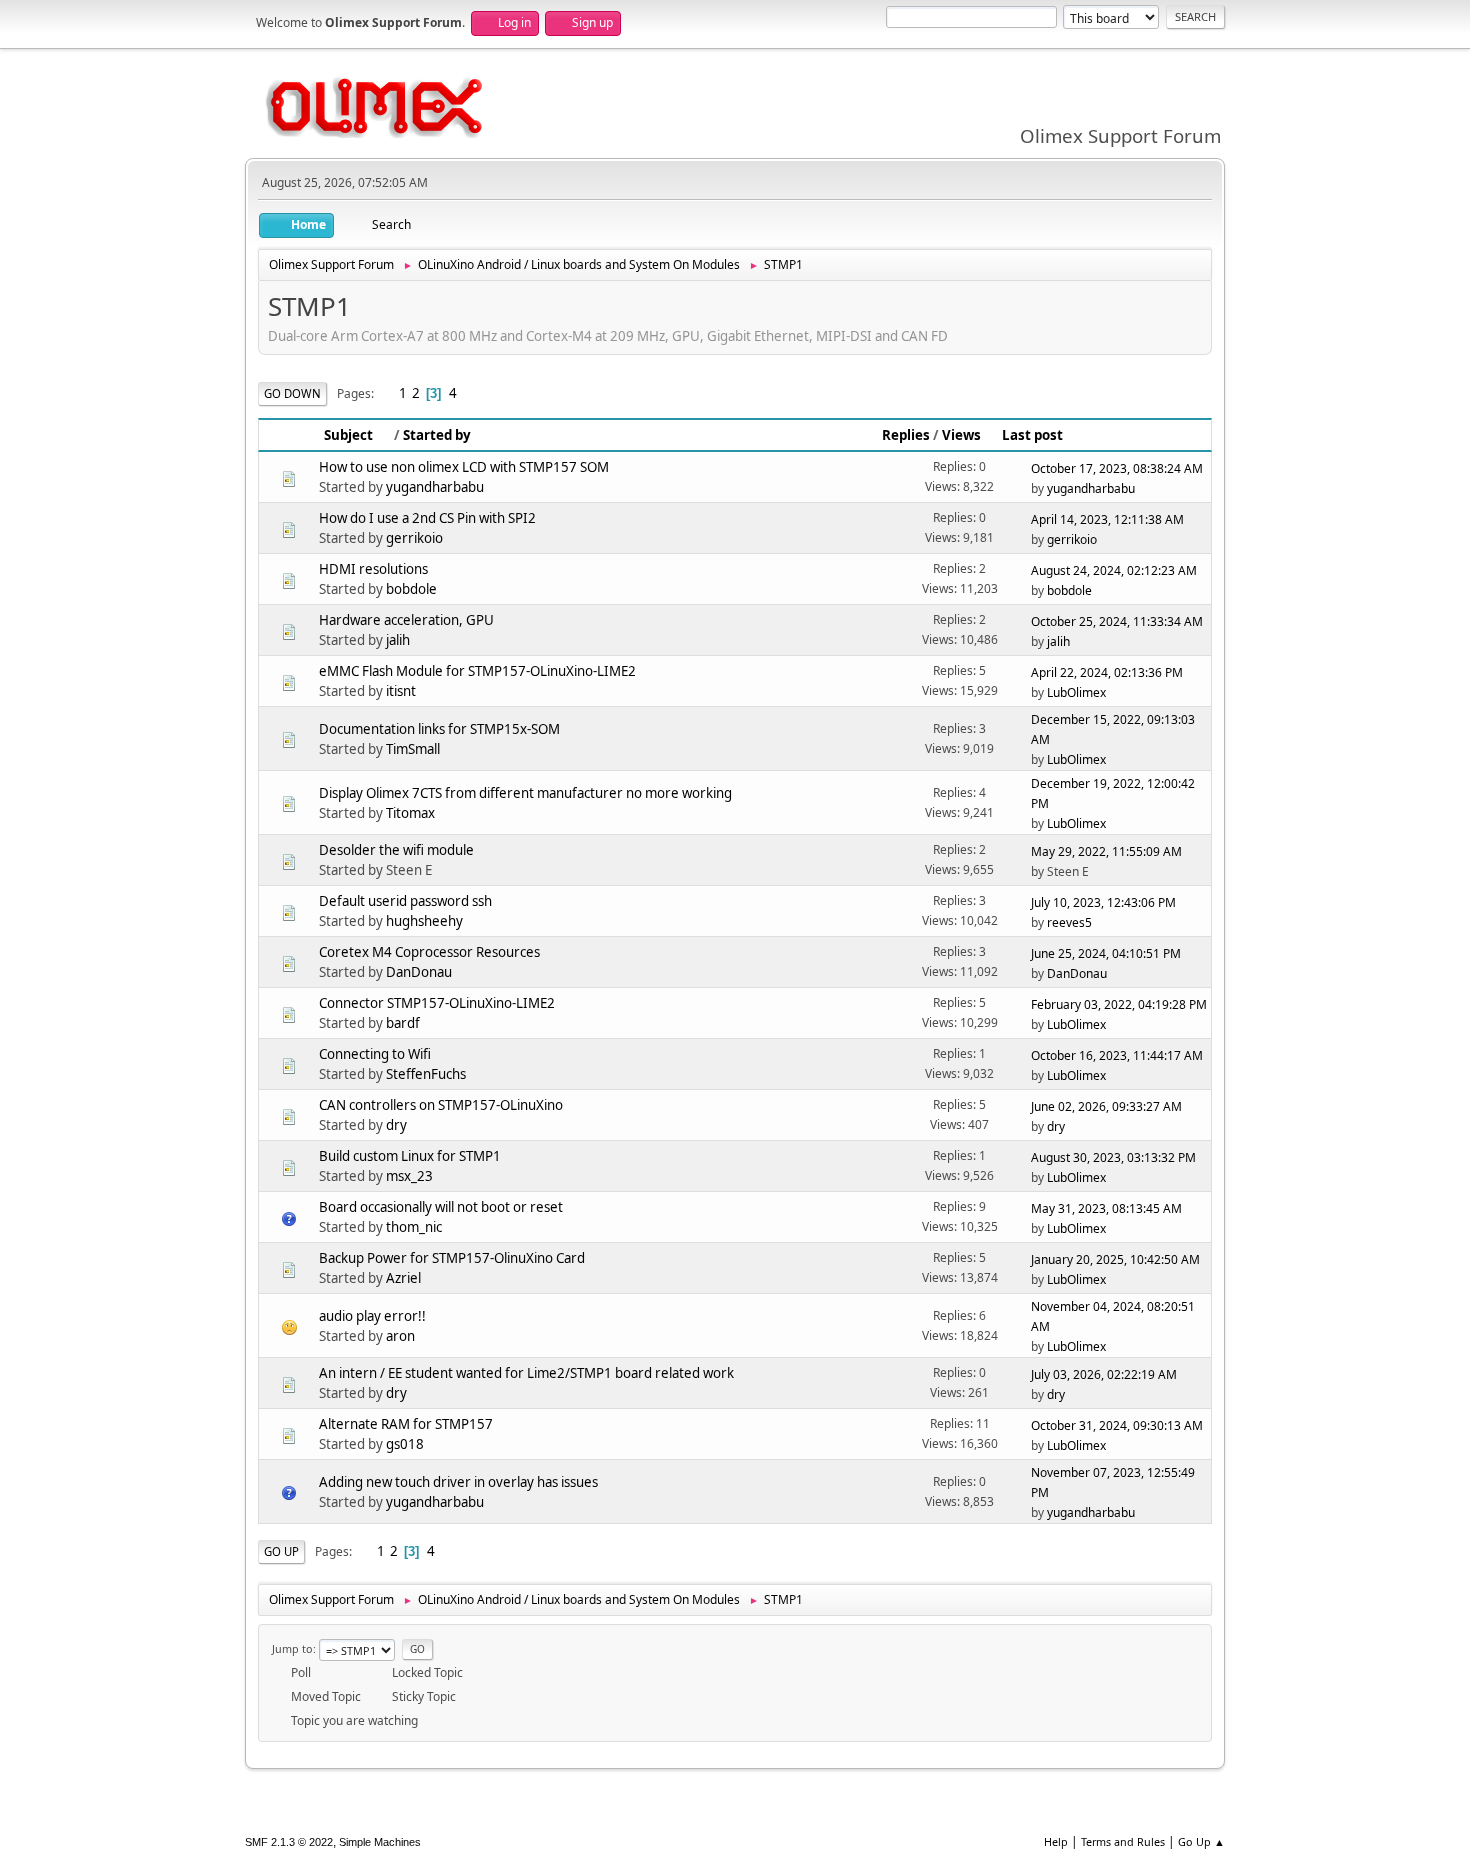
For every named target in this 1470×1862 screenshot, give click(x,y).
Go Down (292, 393)
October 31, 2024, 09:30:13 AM (1117, 1425)
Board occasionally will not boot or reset (441, 1207)
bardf (403, 1023)
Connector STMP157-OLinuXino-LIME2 (437, 1003)
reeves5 (1069, 922)
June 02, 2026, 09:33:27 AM (1106, 1106)
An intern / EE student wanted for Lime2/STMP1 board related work (526, 1373)
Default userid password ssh (405, 901)
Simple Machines (380, 1842)
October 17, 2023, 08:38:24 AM (1117, 468)
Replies (906, 435)
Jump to (292, 1648)
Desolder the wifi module (396, 850)
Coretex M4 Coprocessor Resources (429, 952)
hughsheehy (424, 921)
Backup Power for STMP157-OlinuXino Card (452, 1258)
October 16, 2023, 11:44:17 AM (1117, 1055)
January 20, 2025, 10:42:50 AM (1115, 1259)
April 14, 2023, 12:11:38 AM (1107, 519)
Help (1056, 1841)
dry (396, 1125)
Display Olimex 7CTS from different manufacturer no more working (525, 793)
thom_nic (414, 1227)
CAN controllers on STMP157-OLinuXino (441, 1105)
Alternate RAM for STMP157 (406, 1424)
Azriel (403, 1278)
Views (961, 435)
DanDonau (419, 972)
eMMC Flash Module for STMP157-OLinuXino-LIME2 (477, 671)
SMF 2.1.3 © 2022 (289, 1842)
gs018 (405, 1444)
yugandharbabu (435, 487)
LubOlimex (1076, 692)
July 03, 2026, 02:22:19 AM (1104, 1374)
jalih (398, 640)
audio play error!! (372, 1316)
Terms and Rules (1123, 1841)
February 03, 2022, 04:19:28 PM (1119, 1004)
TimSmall (413, 749)
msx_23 (409, 1176)
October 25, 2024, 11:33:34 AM (1117, 621)
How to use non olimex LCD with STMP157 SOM (464, 467)
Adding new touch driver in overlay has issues (458, 1482)
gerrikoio (414, 538)
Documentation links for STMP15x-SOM (439, 729)
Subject (348, 435)
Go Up (281, 1551)
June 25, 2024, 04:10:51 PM (1106, 953)
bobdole (411, 589)
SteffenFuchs (426, 1074)
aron (400, 1336)
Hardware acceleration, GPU (406, 620)
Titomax (410, 813)
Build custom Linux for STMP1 (410, 1156)
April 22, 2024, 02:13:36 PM (1107, 672)
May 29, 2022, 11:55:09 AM (1106, 851)
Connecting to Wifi (375, 1054)
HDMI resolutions (373, 569)
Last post (1032, 435)
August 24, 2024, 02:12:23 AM (1114, 570)
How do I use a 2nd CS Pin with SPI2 (427, 518)
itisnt (401, 691)
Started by (437, 435)
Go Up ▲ (1201, 1841)
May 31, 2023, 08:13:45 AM (1106, 1208)
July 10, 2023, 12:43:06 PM (1103, 902)
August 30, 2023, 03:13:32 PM (1113, 1157)
